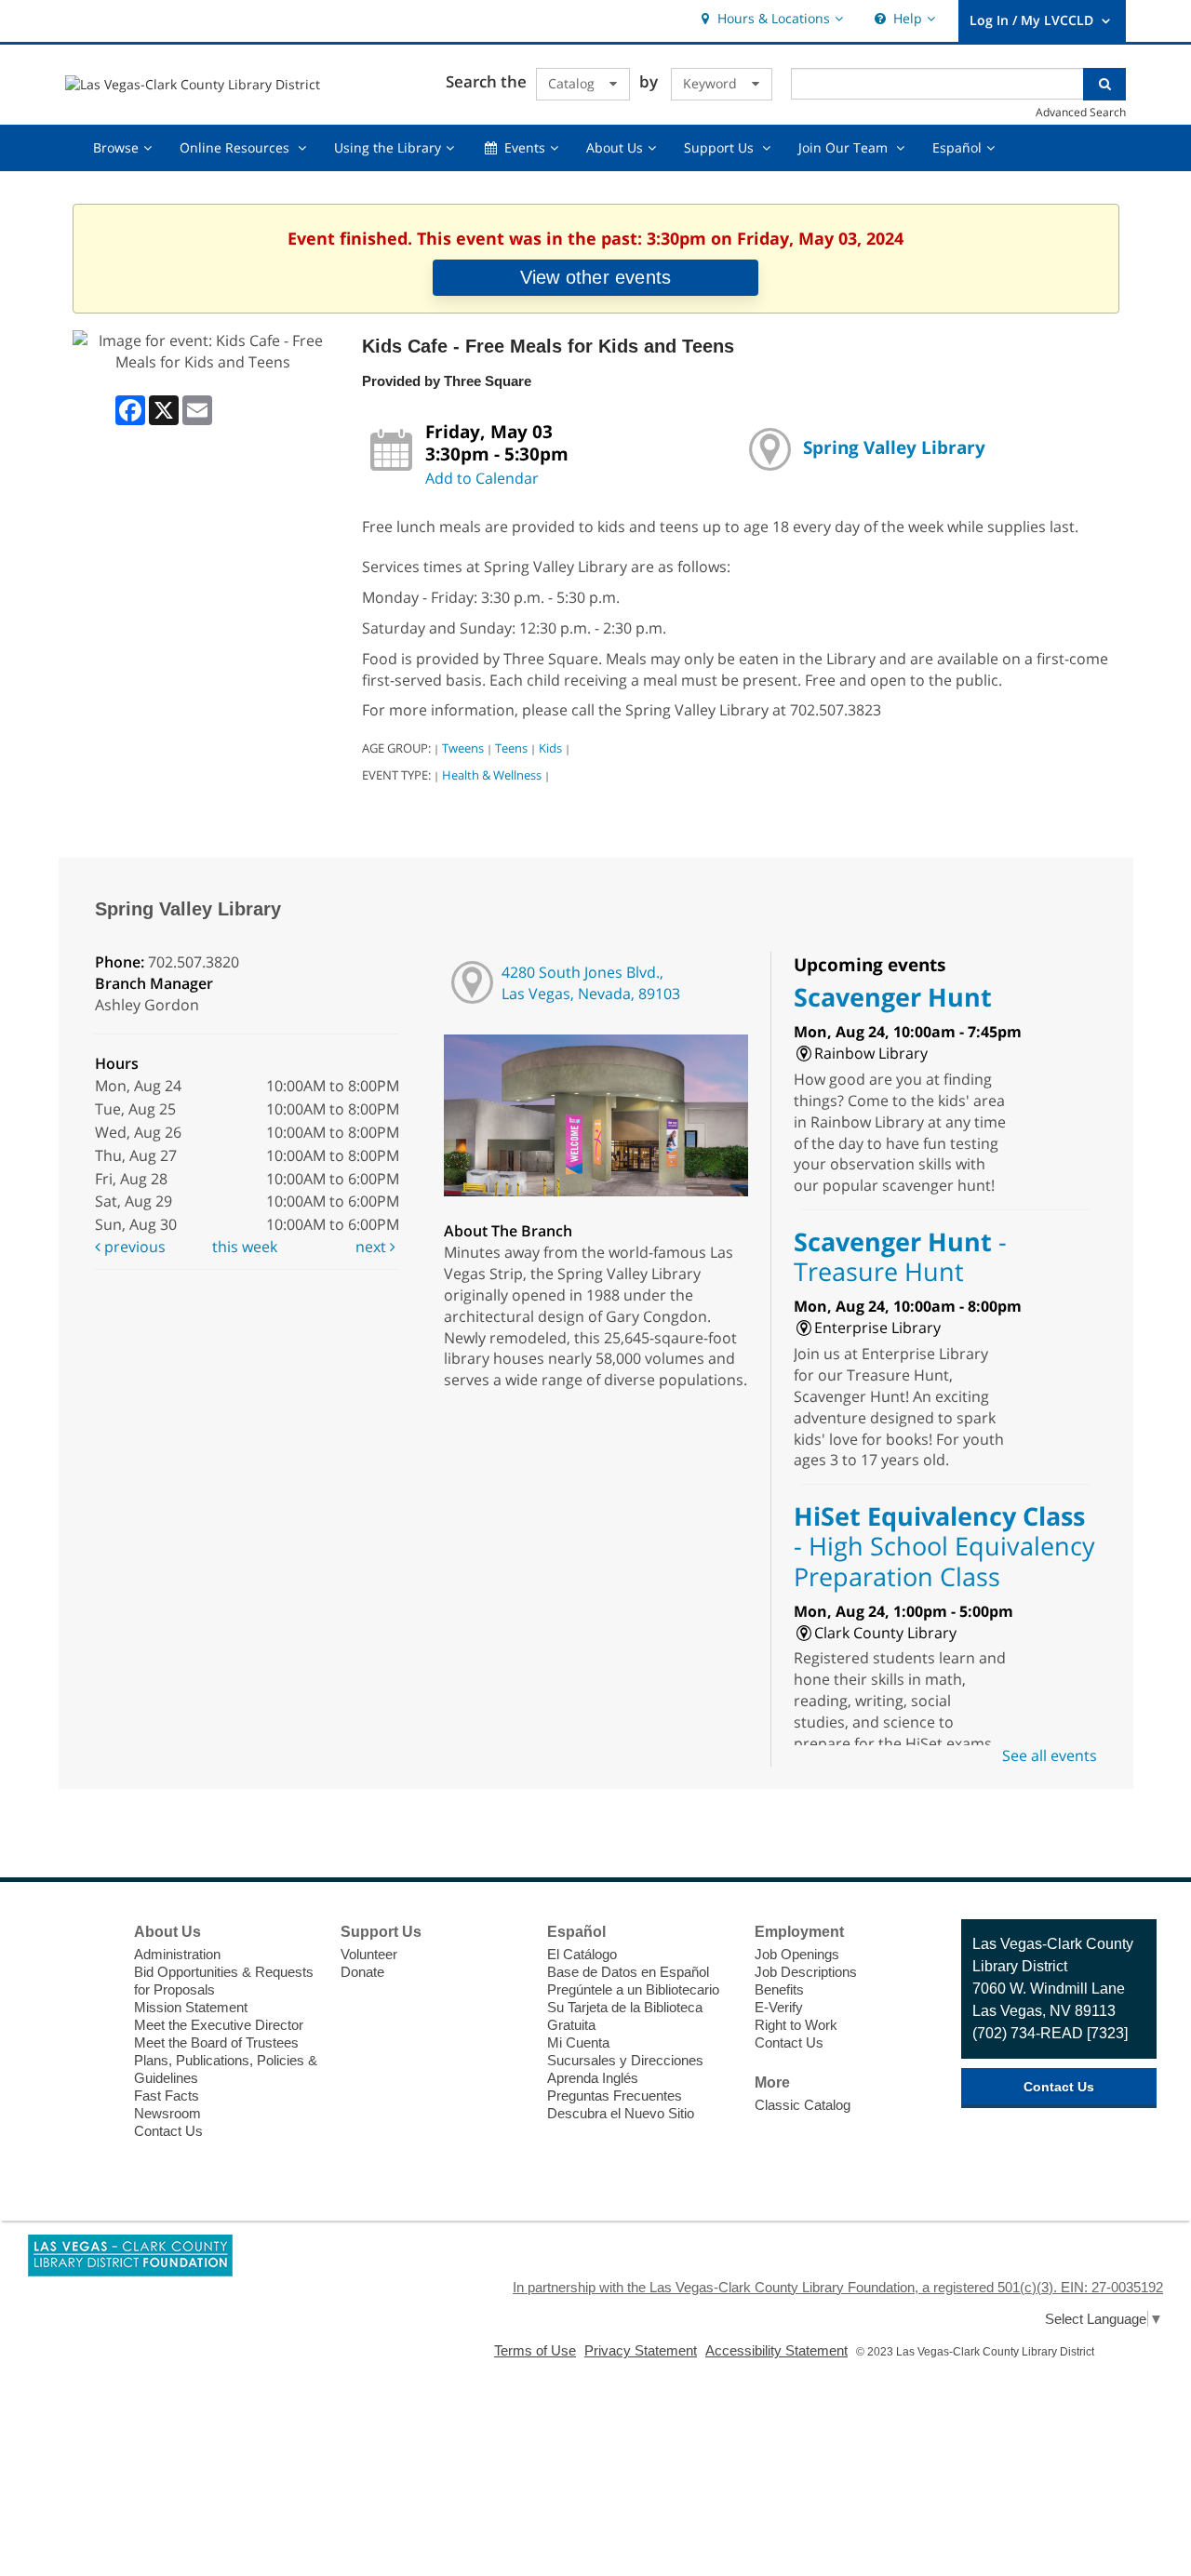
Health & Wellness (492, 775)
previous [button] (133, 1247)
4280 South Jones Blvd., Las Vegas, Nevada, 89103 (591, 983)
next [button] (373, 1247)
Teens (511, 748)
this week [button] (245, 1247)
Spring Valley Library (894, 447)
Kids (550, 748)
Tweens (463, 748)
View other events (595, 277)
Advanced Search (1081, 112)
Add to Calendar (482, 478)
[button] (770, 19)
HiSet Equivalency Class (944, 1546)
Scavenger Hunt (893, 997)
